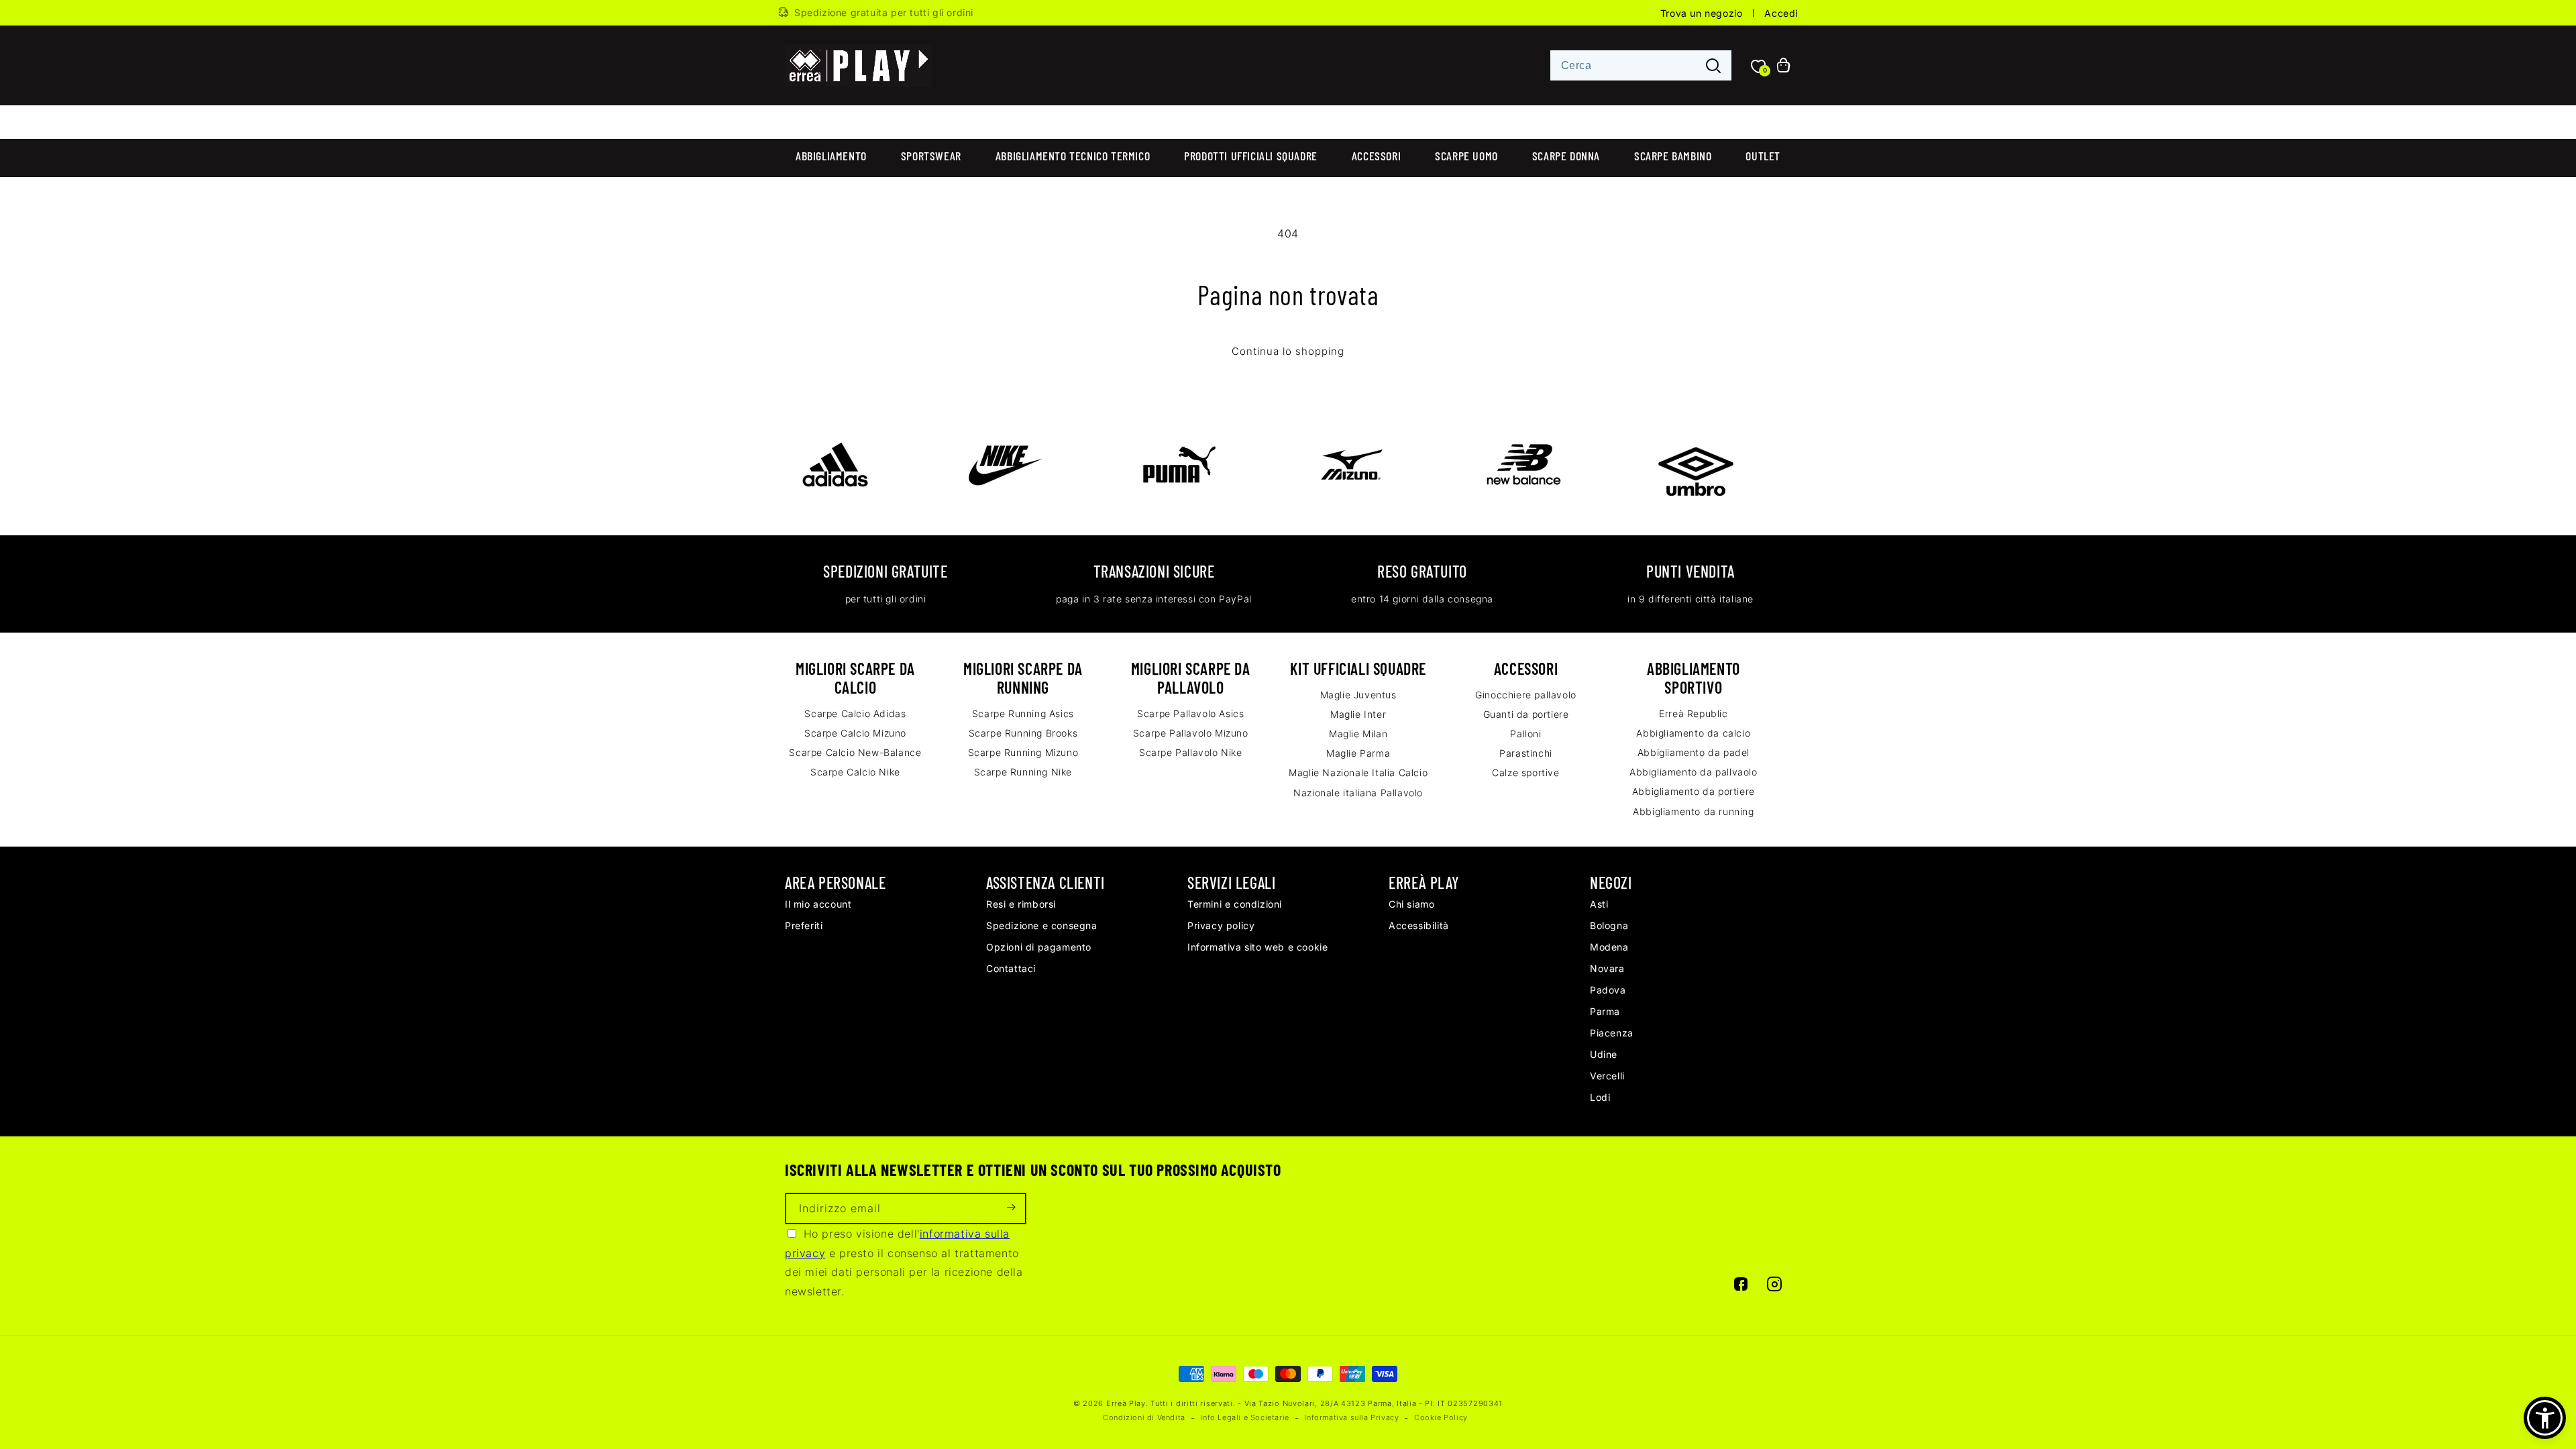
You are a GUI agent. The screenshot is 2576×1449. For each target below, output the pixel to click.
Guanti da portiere (1526, 714)
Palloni (1525, 734)
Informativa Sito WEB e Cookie (1257, 947)
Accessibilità (1419, 925)
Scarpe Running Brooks (1023, 733)
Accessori (1376, 156)
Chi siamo (1411, 904)
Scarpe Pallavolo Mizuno (1191, 733)
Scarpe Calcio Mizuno (855, 733)
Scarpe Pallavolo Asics (1190, 713)
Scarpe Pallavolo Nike (1191, 752)
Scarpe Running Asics (1023, 713)
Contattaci (1011, 968)
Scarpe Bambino (1673, 156)
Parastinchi (1526, 753)
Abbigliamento (831, 156)
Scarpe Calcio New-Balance (855, 752)
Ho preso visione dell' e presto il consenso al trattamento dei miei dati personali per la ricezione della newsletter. (904, 1263)
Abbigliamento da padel (1694, 752)
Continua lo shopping (1288, 352)
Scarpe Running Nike (1023, 772)
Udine (1604, 1054)
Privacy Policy (1221, 925)
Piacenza (1612, 1033)
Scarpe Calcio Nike (855, 772)
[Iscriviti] (1011, 1209)
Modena (1609, 947)
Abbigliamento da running (1693, 811)
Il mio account (818, 904)
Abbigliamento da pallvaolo (1694, 772)
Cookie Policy (1441, 1417)
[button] (2545, 1418)
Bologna (1609, 925)
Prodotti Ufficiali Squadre (1251, 156)
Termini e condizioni (1235, 904)
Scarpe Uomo (1466, 156)
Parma (1605, 1011)
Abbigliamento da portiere (1694, 791)
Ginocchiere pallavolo (1526, 695)
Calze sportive (1525, 772)
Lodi (1600, 1097)
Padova (1608, 990)
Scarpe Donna (1566, 156)
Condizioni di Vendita (1144, 1417)
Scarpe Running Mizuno (1023, 752)
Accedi (1781, 13)
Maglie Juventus (1358, 695)
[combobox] (1641, 65)
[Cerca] (1713, 66)
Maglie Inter (1358, 714)
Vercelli (1607, 1076)
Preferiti (804, 925)
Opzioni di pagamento (1039, 947)
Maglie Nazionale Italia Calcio (1358, 772)
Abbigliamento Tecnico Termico (1073, 156)
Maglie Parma (1358, 753)
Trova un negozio (1702, 13)
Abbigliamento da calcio (1693, 733)
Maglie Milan (1358, 734)
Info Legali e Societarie (1244, 1417)
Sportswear (931, 156)
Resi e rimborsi (1021, 904)
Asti (1599, 904)
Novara (1607, 968)
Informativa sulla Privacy (1351, 1417)
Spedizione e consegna (1042, 925)
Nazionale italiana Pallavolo (1358, 793)
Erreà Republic (1693, 713)
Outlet (1763, 156)
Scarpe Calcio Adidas (855, 713)
